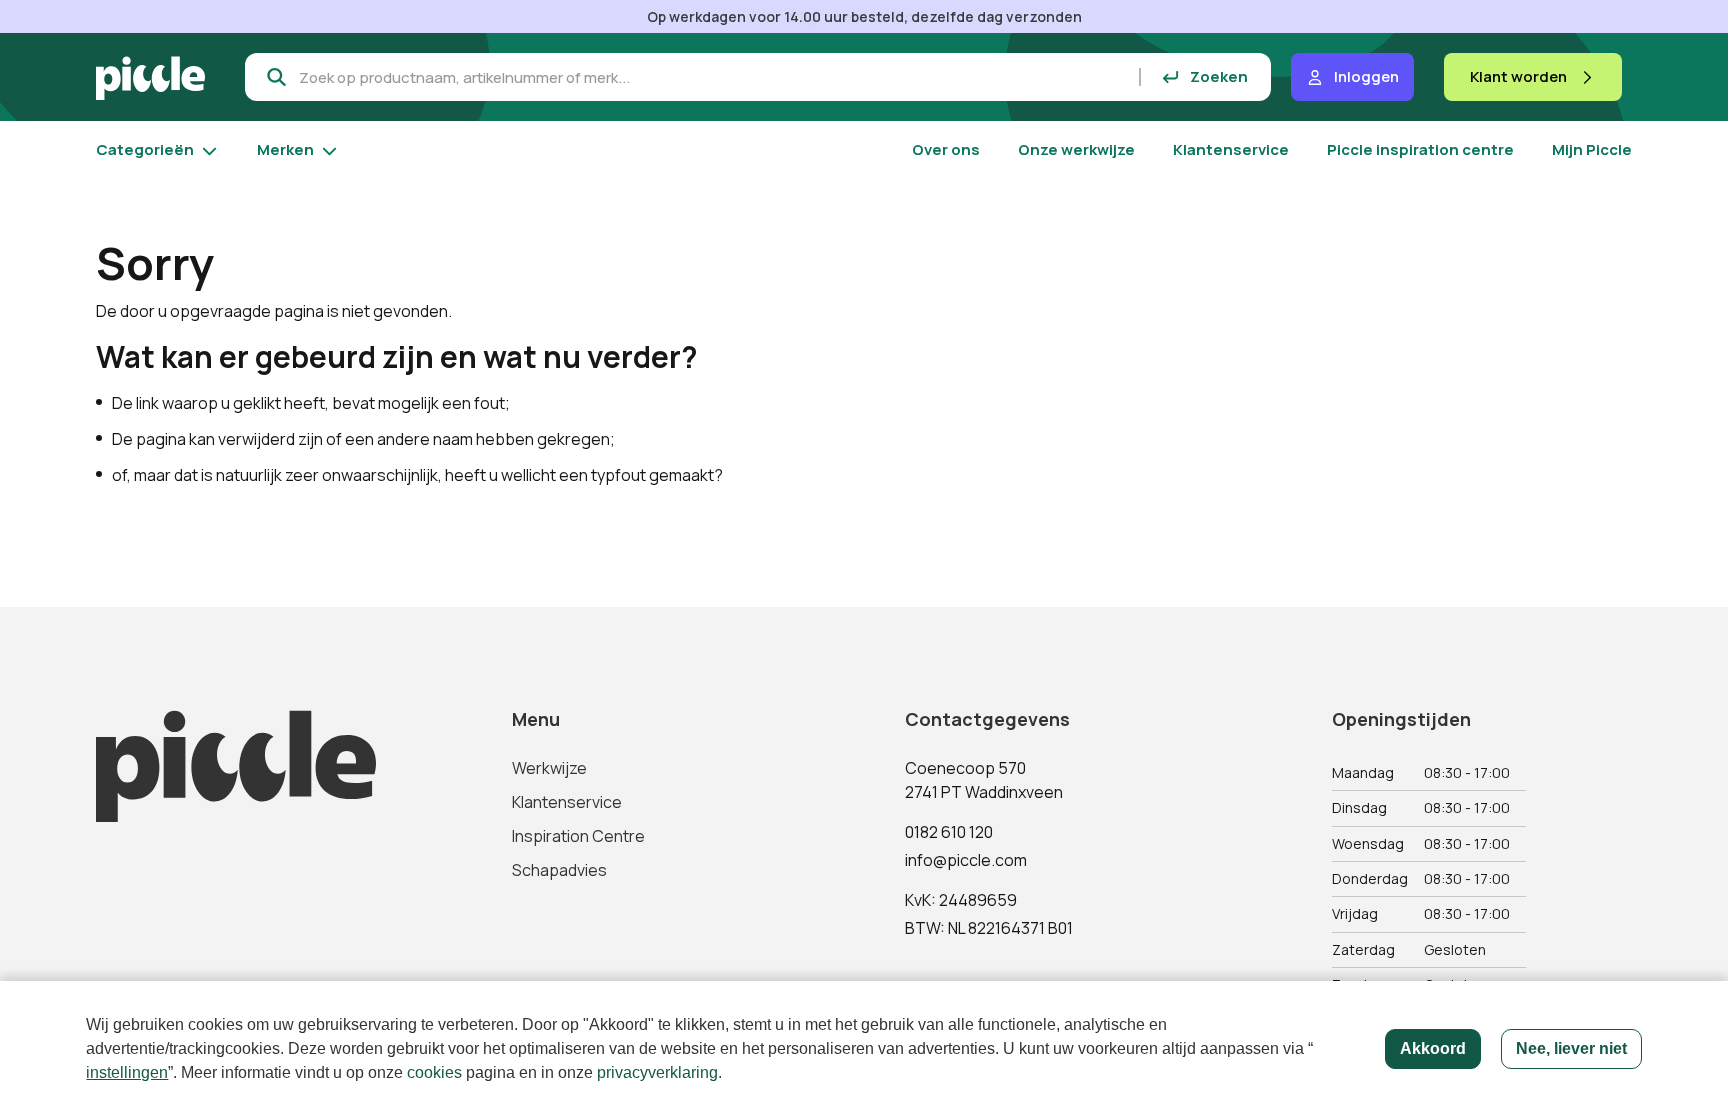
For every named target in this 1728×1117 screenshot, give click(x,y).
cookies (434, 1072)
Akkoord (1433, 1048)
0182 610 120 (949, 832)
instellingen (127, 1072)
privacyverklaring (657, 1072)
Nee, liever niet (1571, 1048)
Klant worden (1518, 76)
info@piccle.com (966, 860)
